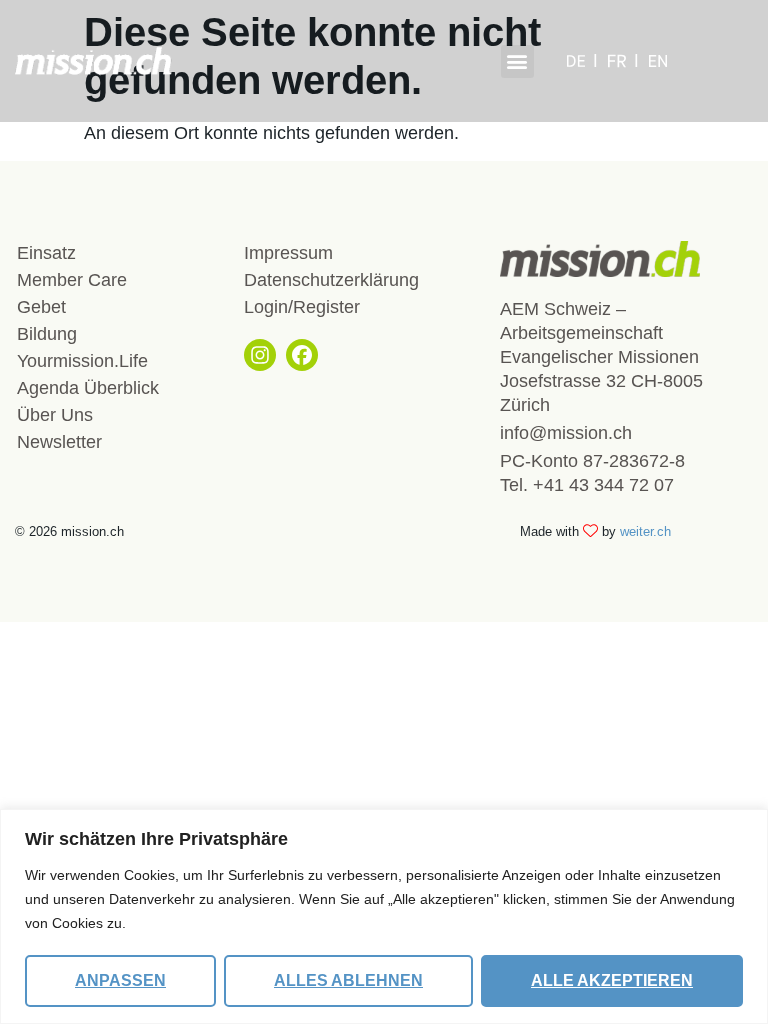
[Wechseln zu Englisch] (658, 61)
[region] (384, 916)
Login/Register (302, 307)
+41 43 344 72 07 (603, 485)
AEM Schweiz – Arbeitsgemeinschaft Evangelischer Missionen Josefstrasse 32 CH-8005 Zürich (601, 357)
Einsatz (46, 253)
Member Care (72, 280)
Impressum (288, 253)
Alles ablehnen (348, 980)
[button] (517, 61)
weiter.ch (645, 531)
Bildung (47, 334)
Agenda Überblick (88, 388)
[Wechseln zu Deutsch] (582, 61)
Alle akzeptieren (612, 980)
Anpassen (120, 980)
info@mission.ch (566, 433)
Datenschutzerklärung (331, 280)
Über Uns (55, 415)
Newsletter (59, 442)
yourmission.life (82, 361)
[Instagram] (260, 355)
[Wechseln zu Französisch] (623, 61)
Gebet (41, 307)
